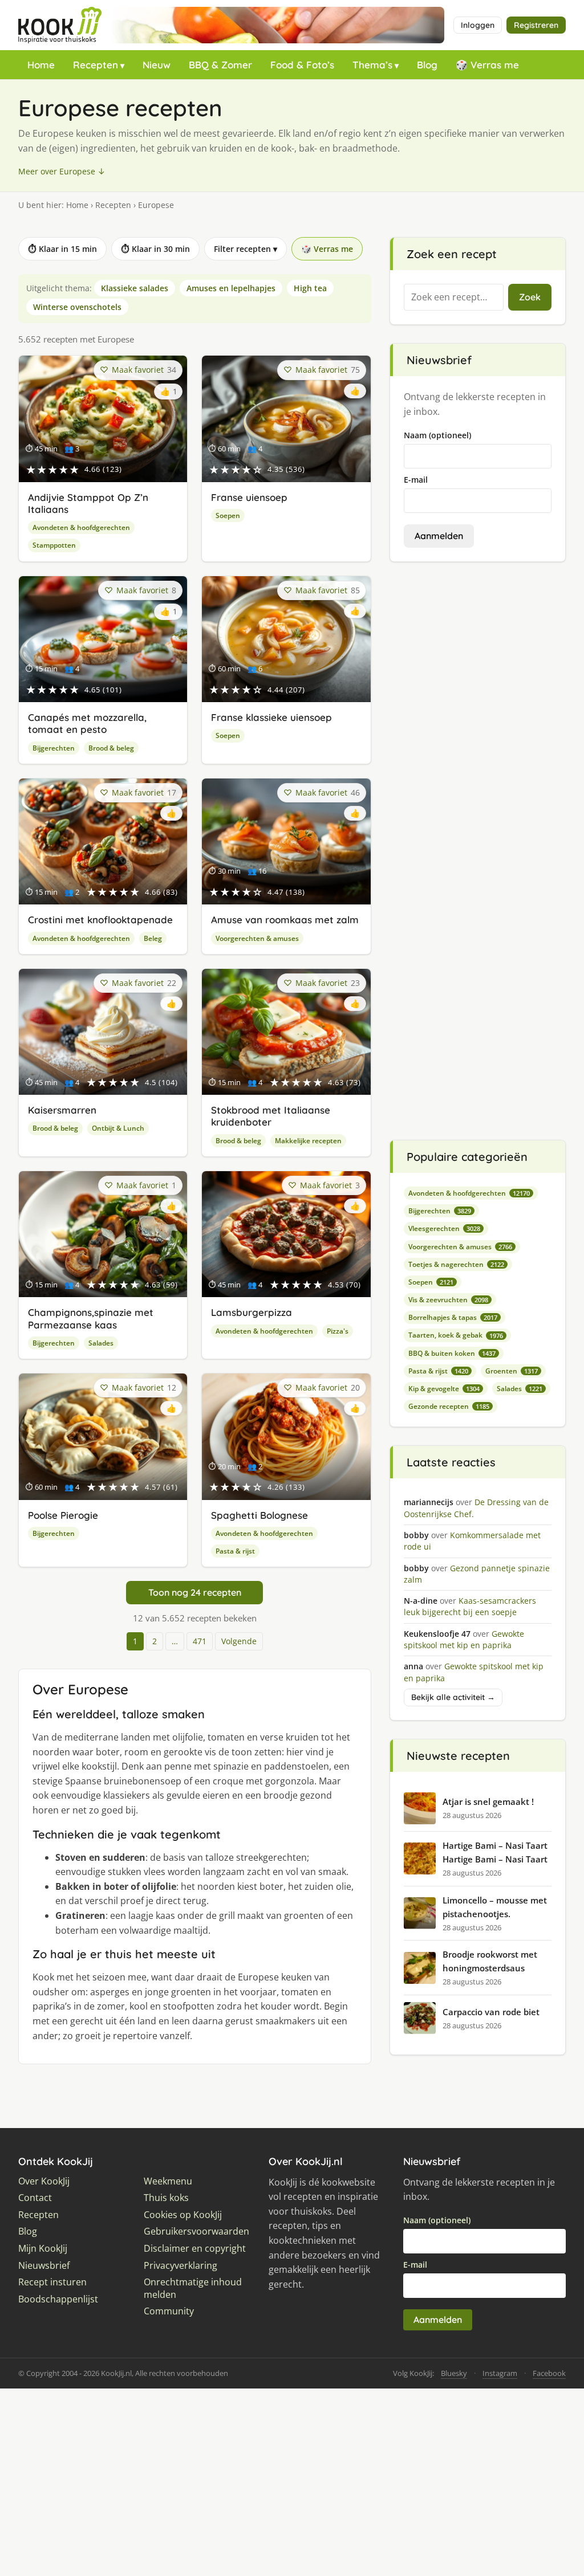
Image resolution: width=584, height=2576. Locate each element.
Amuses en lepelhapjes (231, 288)
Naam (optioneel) (437, 435)
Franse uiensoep (249, 497)
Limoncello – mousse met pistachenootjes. (495, 1907)
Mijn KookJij (43, 2249)
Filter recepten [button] (246, 249)
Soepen (228, 515)
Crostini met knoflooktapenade (100, 920)
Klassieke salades (135, 288)
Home (41, 65)
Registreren (536, 25)
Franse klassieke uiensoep (271, 717)
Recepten (96, 65)
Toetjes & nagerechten (456, 1264)
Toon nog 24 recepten (195, 1592)
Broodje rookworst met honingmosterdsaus (490, 1961)
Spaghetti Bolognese (259, 1515)
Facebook (549, 2373)
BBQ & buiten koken (452, 1353)
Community (169, 2311)
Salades (101, 1343)
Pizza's (338, 1331)
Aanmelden (439, 536)
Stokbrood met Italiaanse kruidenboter (271, 1116)
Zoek (530, 297)
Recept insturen (52, 2282)
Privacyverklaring (181, 2266)
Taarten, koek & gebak (456, 1335)
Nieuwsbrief (44, 2266)
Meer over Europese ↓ (62, 171)
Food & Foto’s (302, 65)
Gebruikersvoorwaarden (196, 2231)
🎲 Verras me (487, 65)
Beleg (153, 938)
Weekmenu (168, 2181)
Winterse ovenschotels (77, 307)
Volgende (239, 1641)
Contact (35, 2198)
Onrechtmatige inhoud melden (193, 2288)
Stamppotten (54, 545)
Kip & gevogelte (444, 1389)
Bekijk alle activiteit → (453, 1697)
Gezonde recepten (449, 1406)
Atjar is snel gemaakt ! (488, 1801)
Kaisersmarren (62, 1110)
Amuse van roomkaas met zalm (285, 920)
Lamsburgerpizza (252, 1312)
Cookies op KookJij (183, 2215)
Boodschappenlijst (58, 2299)
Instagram (500, 2373)
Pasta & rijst (235, 1551)
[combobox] (454, 297)
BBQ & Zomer (220, 65)
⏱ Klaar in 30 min (155, 249)
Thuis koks (166, 2198)
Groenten (512, 1371)
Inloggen (478, 25)
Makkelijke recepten (308, 1141)
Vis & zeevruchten (448, 1300)
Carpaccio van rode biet (491, 2012)
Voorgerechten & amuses (257, 938)
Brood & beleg (111, 748)
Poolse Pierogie (63, 1515)
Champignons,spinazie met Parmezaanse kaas (91, 1318)
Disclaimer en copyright (195, 2249)
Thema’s (372, 65)
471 (200, 1641)
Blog (427, 65)
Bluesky (454, 2373)
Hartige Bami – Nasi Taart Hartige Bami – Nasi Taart (495, 1852)
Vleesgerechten (444, 1228)
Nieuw (157, 65)
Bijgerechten (54, 748)
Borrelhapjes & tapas (453, 1317)
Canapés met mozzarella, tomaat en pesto (87, 723)
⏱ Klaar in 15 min (62, 249)
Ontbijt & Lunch (118, 1128)
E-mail (416, 480)
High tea (310, 288)
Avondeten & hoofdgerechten (81, 527)
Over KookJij (44, 2181)
